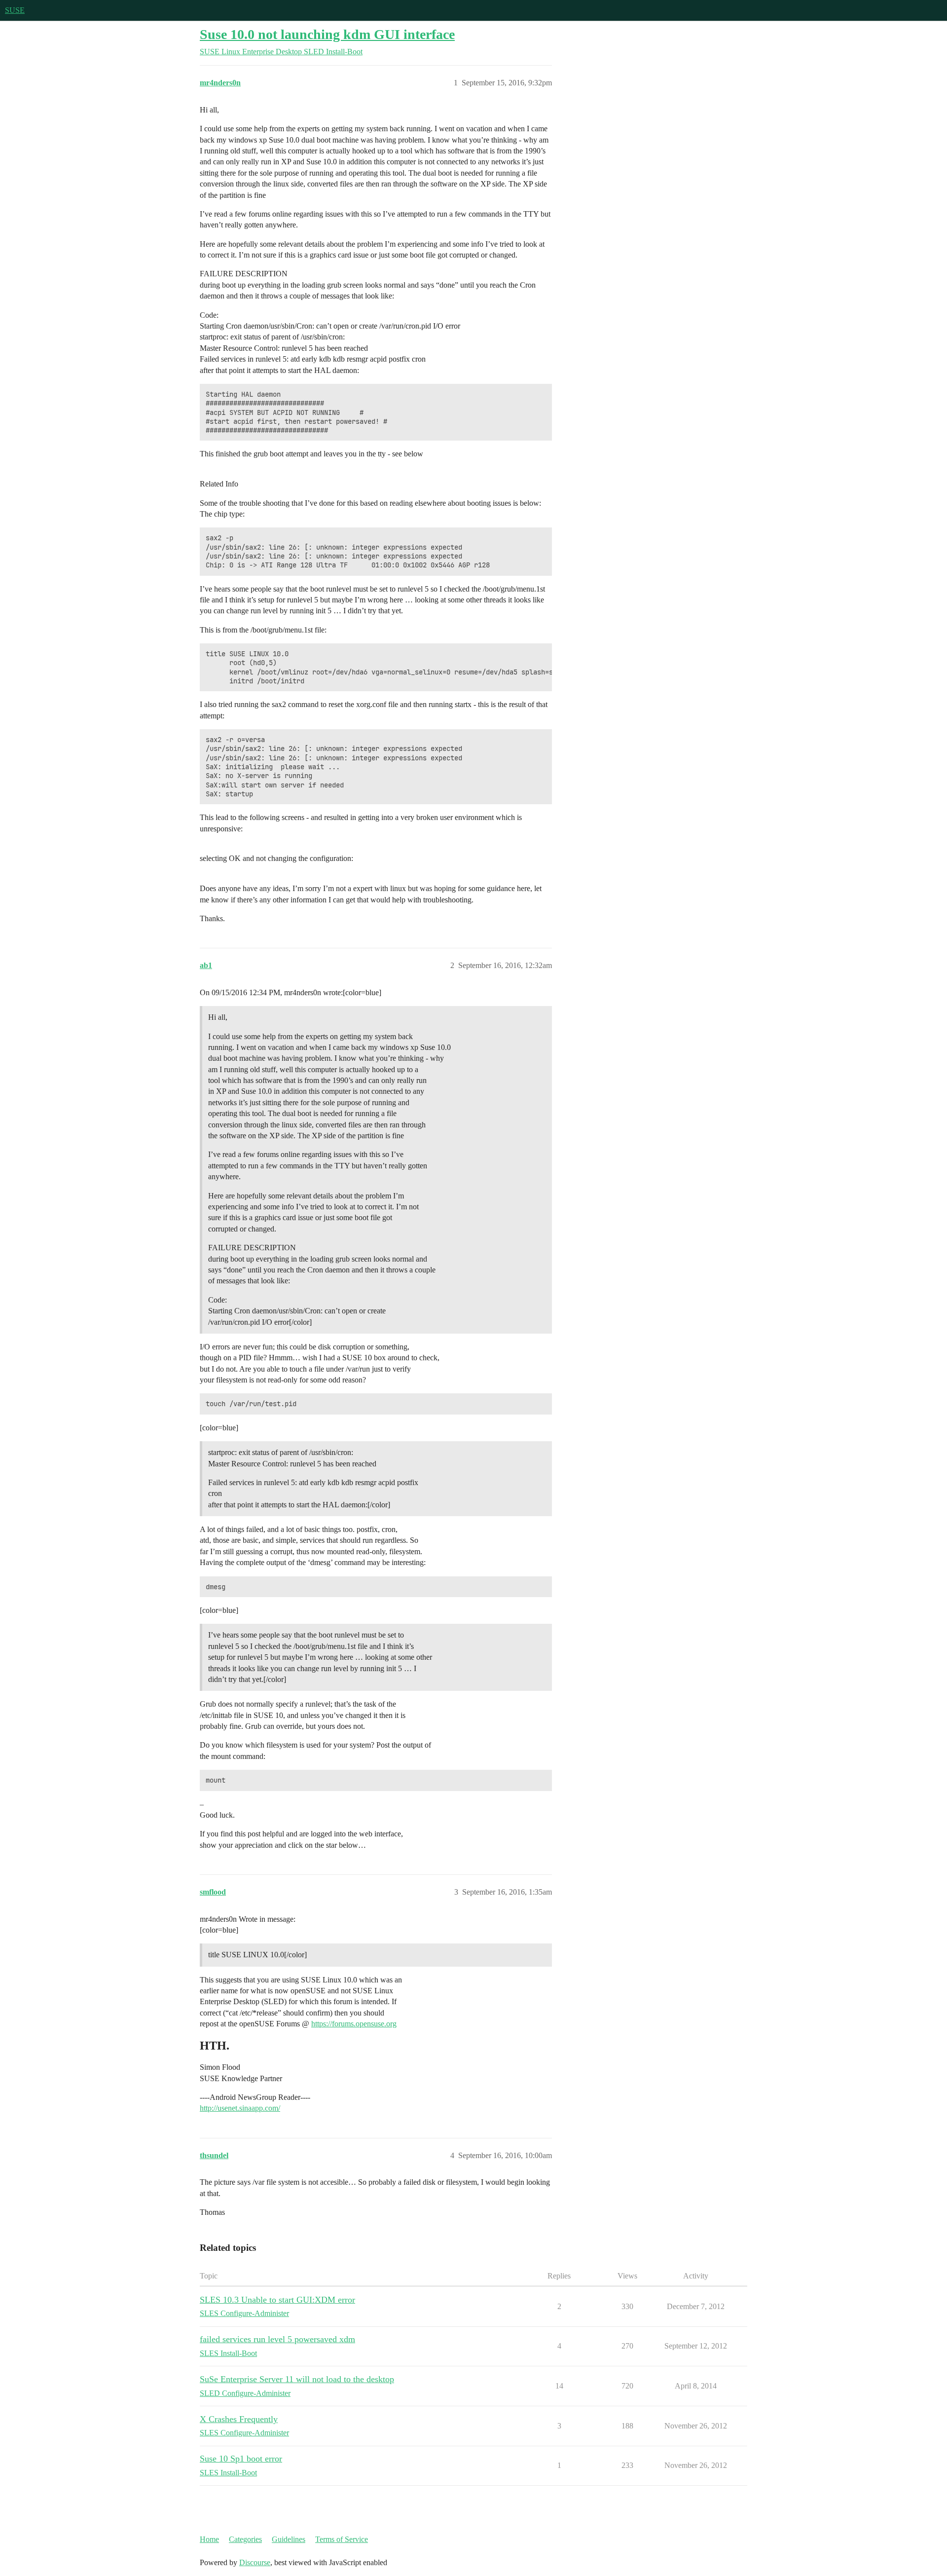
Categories (245, 2539)
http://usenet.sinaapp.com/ (240, 2108)
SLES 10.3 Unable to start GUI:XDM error (277, 2300)
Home (209, 2539)
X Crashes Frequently (239, 2419)
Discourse (255, 2562)
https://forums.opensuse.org (354, 2024)
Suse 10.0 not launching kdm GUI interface (327, 34)
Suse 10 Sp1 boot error (241, 2459)
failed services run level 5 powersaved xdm (277, 2339)
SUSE (15, 10)
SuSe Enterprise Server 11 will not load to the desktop (297, 2379)
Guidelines (289, 2539)
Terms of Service (342, 2539)
